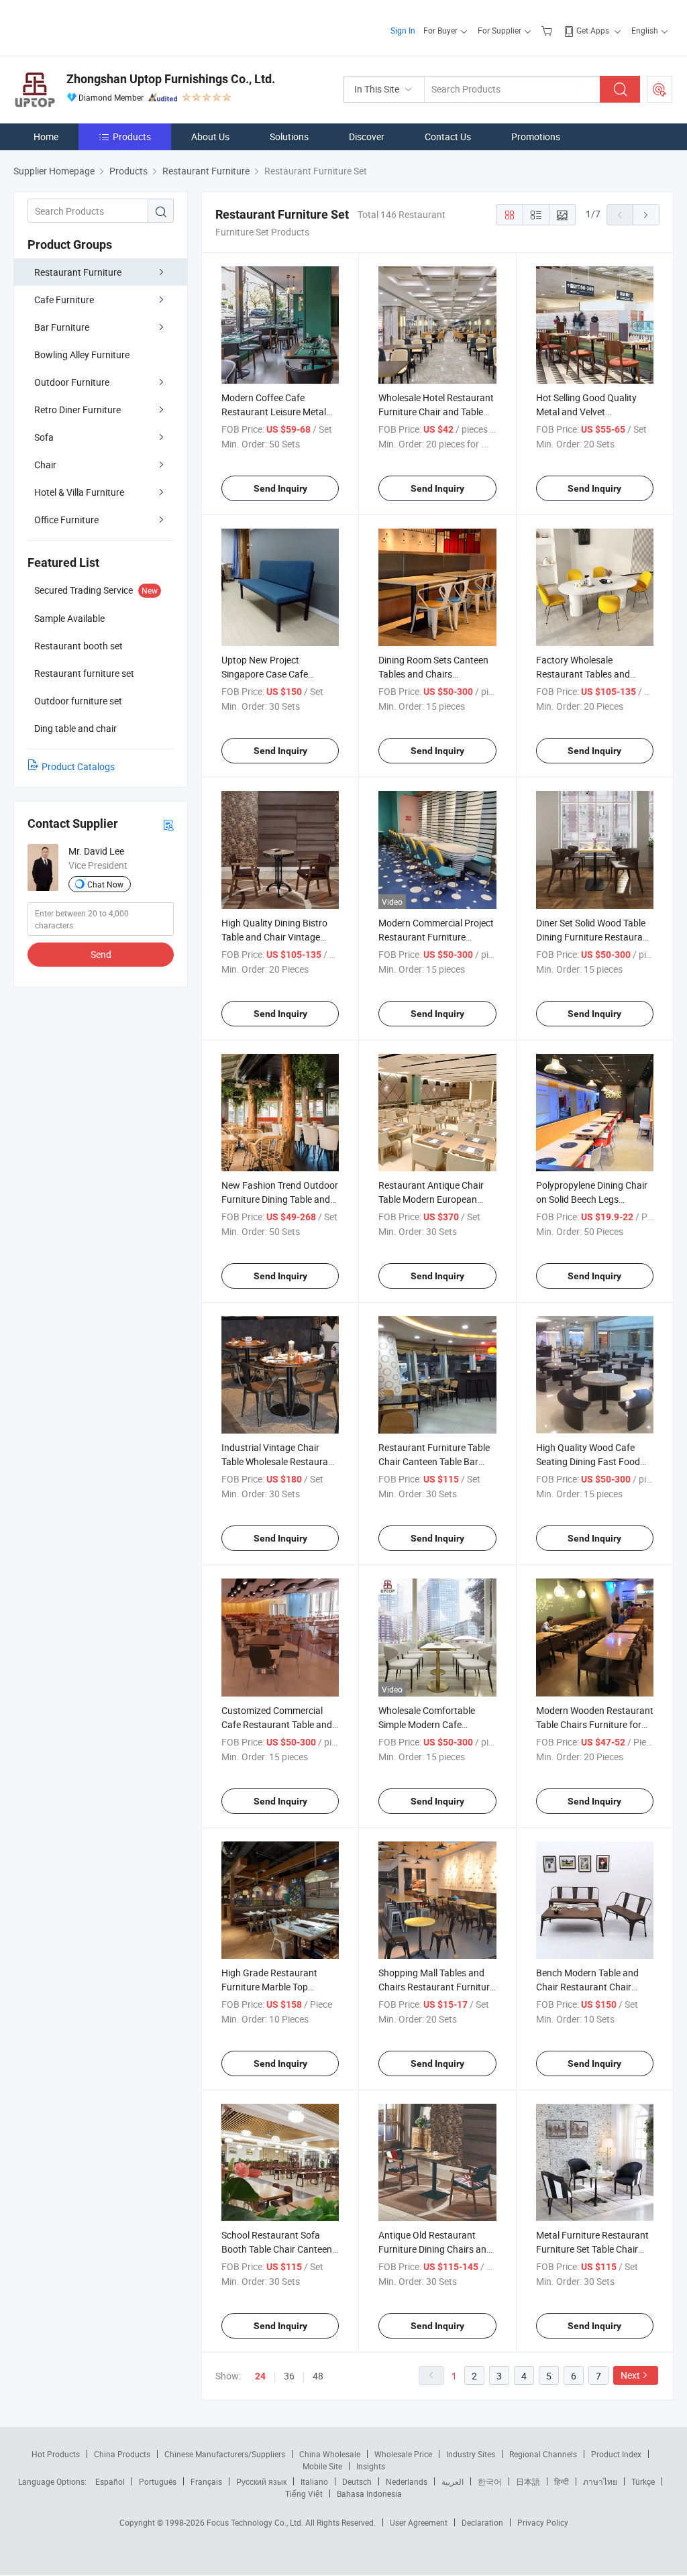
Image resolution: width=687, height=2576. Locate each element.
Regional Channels (543, 2454)
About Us (210, 137)
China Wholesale (330, 2454)
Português (158, 2481)
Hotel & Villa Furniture (79, 492)
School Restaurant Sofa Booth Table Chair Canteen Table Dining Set (277, 2249)
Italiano (314, 2481)
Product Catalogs (78, 766)
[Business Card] (168, 824)
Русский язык (261, 2481)
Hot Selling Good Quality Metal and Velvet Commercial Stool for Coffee (594, 412)
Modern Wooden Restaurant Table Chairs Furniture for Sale (595, 1724)
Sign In (403, 30)
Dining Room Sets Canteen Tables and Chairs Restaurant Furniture (433, 674)
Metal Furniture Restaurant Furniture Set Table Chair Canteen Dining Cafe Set (592, 2249)
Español (110, 2481)
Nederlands (407, 2481)
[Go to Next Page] (646, 215)
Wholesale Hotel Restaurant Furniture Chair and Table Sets (436, 412)
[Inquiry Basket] (548, 30)
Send (101, 954)
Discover (367, 137)
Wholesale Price (403, 2454)
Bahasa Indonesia (369, 2493)
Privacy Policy (543, 2522)
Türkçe (643, 2481)
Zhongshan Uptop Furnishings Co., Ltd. (171, 79)
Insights (371, 2466)
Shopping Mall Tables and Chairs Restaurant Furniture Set (436, 1987)
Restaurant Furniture (78, 272)
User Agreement (419, 2522)
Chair (45, 465)
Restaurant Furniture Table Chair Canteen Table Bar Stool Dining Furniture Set (434, 1461)
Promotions (536, 137)
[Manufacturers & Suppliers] (100, 26)
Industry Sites (471, 2454)
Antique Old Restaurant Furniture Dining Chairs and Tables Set (435, 2249)
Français (206, 2481)
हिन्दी (562, 2481)
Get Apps (593, 30)
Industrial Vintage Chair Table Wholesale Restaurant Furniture (279, 1461)
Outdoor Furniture (72, 382)
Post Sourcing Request (659, 89)
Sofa (44, 437)
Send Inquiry (280, 488)
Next (630, 2375)
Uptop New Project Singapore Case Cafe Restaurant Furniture (265, 674)
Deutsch (357, 2481)
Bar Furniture (62, 327)
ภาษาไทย (600, 2481)
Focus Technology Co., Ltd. (256, 2522)
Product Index (616, 2454)
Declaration (482, 2522)
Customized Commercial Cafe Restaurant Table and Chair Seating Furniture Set (277, 1724)
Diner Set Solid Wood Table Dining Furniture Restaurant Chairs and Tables (594, 937)
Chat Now (105, 884)
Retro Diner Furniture (77, 410)
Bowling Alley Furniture (82, 355)
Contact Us (448, 137)
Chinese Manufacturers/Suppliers (225, 2454)
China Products (122, 2454)
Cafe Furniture (64, 300)
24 (260, 2376)
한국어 (490, 2481)
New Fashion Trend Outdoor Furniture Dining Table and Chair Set (280, 1199)
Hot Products (56, 2454)
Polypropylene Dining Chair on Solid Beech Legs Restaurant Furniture (592, 1199)
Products (132, 137)
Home (46, 137)
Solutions (289, 137)
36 (289, 2376)
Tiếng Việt (304, 2493)
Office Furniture (66, 520)
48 (318, 2376)
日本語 (528, 2481)
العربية (453, 2481)
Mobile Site (322, 2466)
